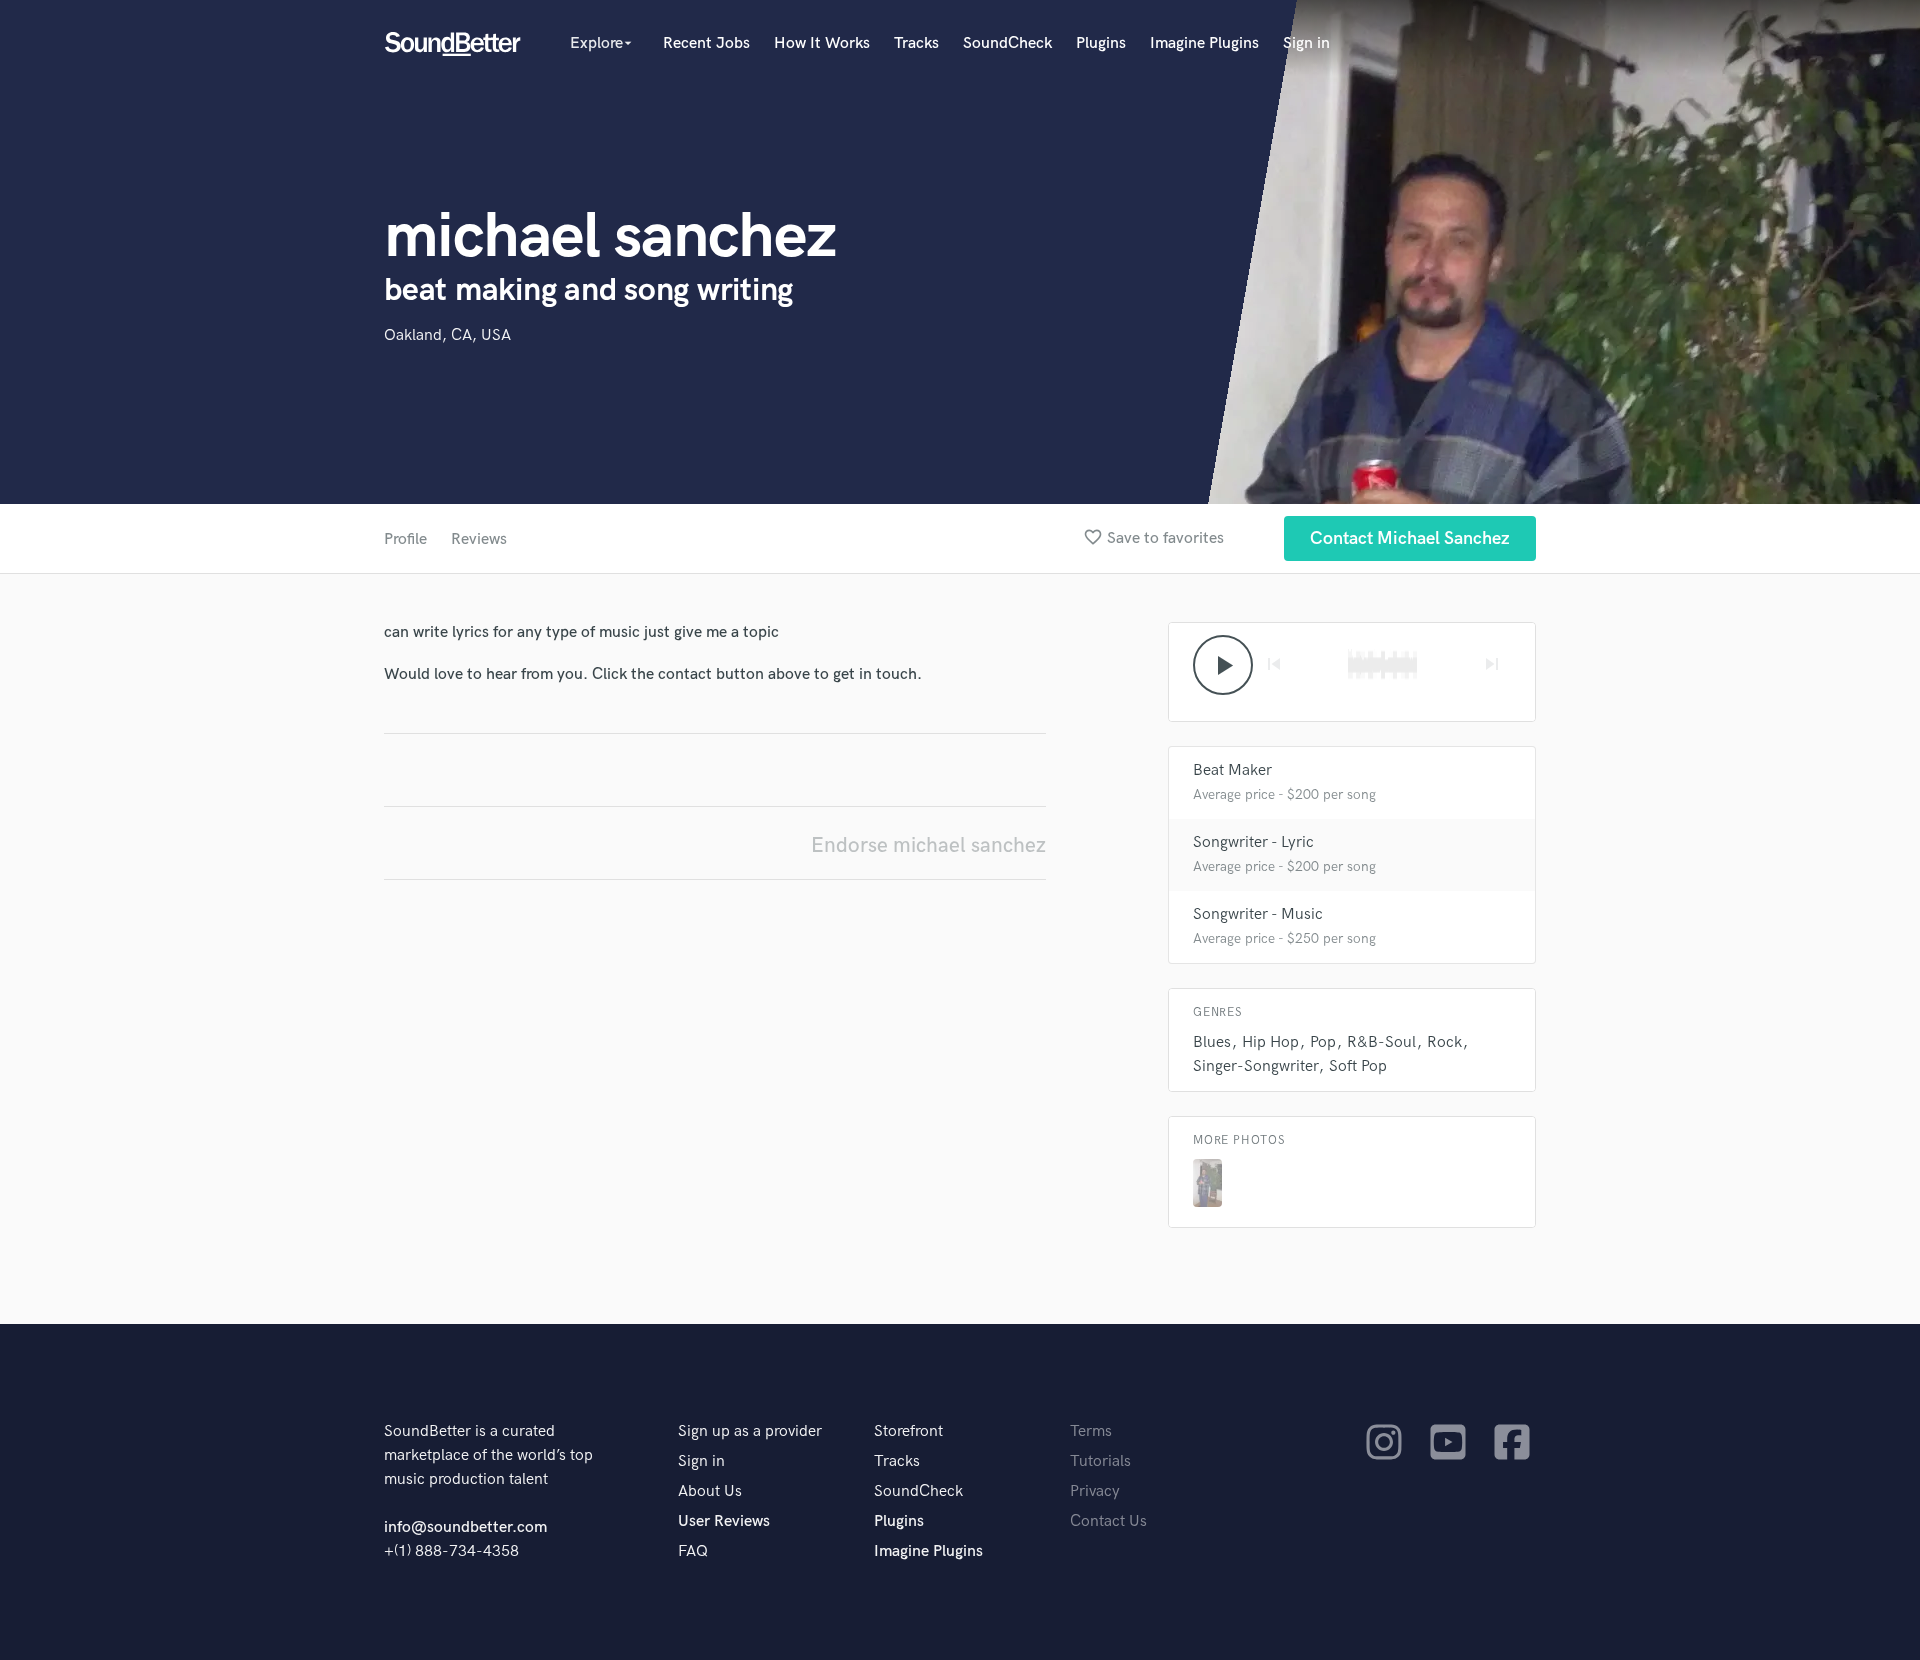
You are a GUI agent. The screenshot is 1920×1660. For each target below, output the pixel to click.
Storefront (908, 1431)
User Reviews (724, 1521)
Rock (1444, 1042)
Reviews (479, 539)
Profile (405, 539)
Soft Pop (1358, 1066)
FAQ (693, 1551)
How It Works (822, 43)
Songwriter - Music (1258, 914)
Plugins (1101, 43)
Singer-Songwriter (1255, 1066)
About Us (710, 1491)
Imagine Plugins (1204, 43)
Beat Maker (1232, 770)
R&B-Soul (1381, 1042)
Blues (1212, 1042)
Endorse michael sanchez (928, 845)
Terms (1091, 1431)
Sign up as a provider (750, 1431)
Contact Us (1108, 1521)
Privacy (1095, 1491)
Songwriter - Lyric (1253, 842)
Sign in (1306, 43)
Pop (1323, 1042)
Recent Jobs (706, 43)
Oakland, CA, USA (447, 335)
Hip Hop (1270, 1042)
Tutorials (1100, 1461)
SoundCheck (1007, 43)
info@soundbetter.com (465, 1527)
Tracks (916, 43)
